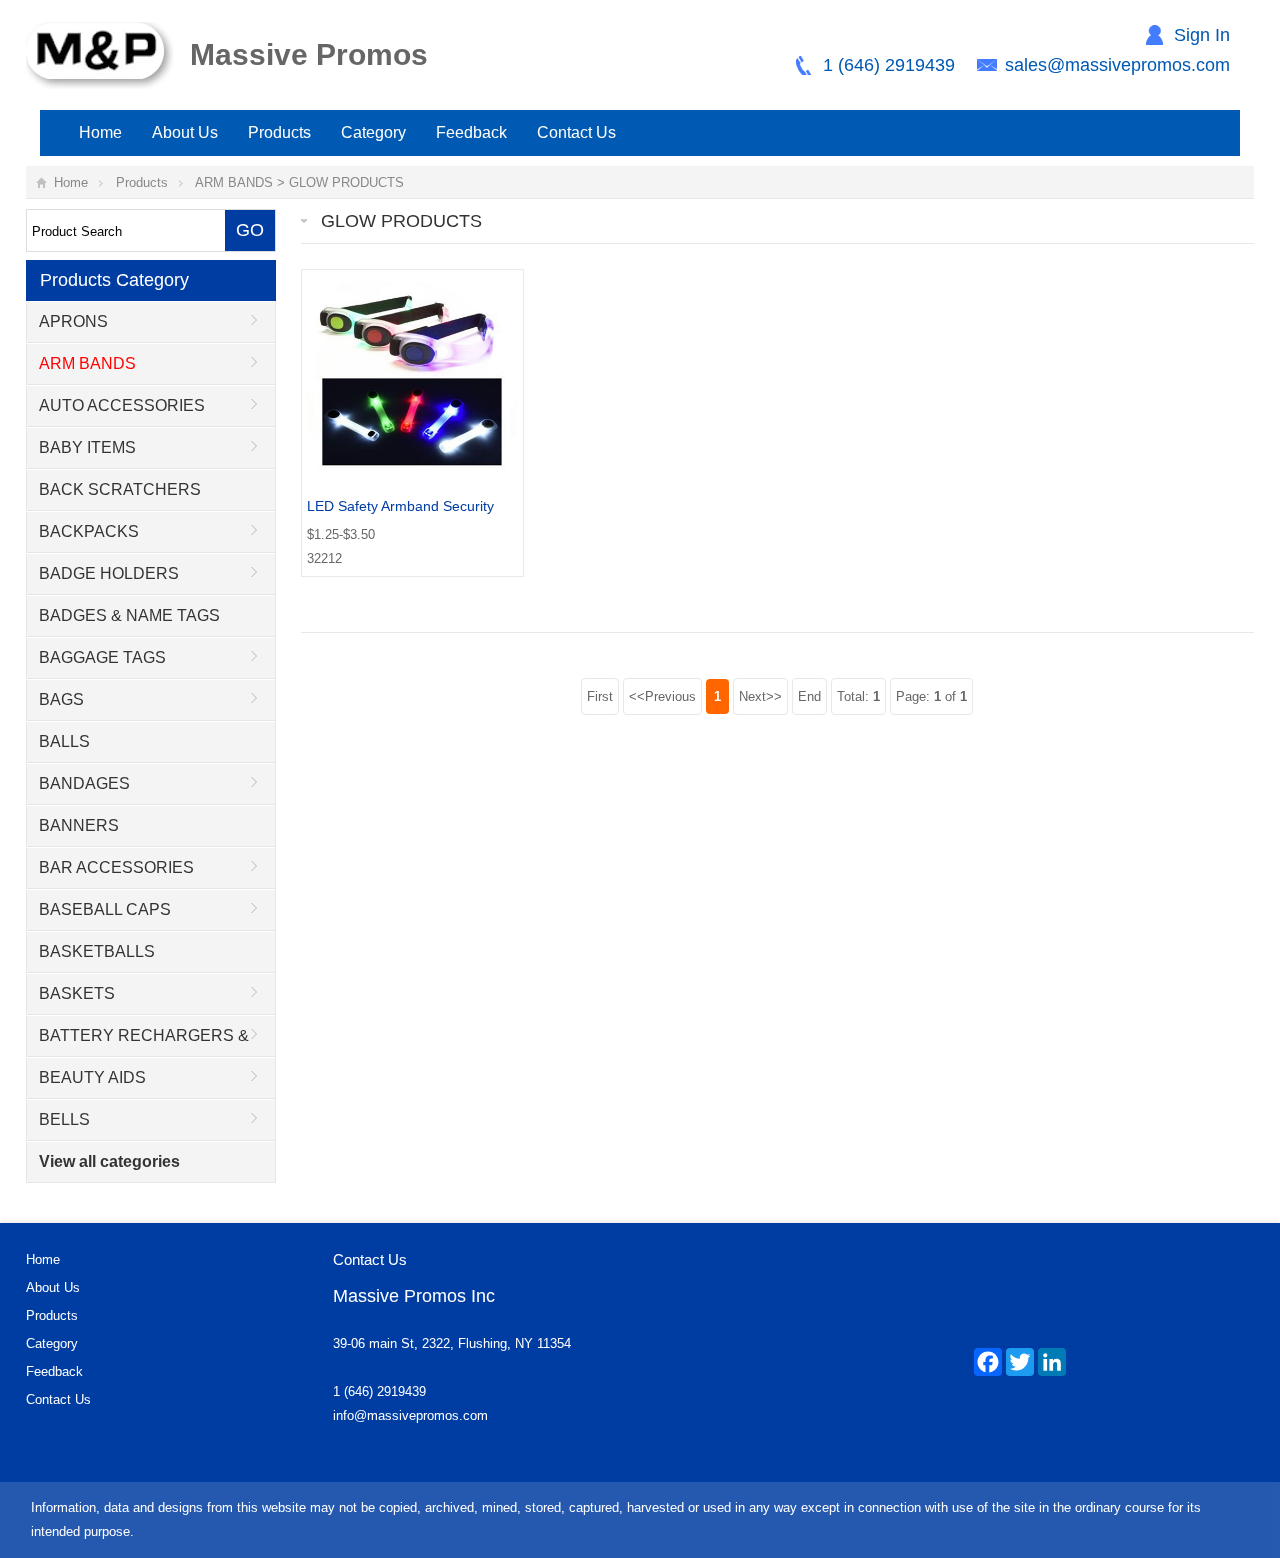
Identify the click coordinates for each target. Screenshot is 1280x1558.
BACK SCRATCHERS (120, 489)
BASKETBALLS (97, 951)
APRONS (73, 321)
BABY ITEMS (87, 447)
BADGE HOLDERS (109, 573)
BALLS (64, 741)
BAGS (61, 699)
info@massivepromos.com (410, 1415)
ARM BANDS (234, 182)
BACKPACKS (89, 531)
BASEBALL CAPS (105, 909)
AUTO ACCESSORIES (122, 405)
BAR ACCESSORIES (116, 867)
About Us (185, 132)
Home (100, 132)
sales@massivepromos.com (1117, 65)
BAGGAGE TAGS (102, 657)
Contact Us (576, 132)
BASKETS (77, 993)
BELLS (64, 1119)
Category (373, 132)
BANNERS (79, 825)
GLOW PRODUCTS (346, 182)
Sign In (1202, 35)
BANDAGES (84, 783)
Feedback (471, 132)
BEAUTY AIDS (92, 1077)
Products (279, 132)
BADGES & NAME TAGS (129, 615)
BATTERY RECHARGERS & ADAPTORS (138, 1042)
